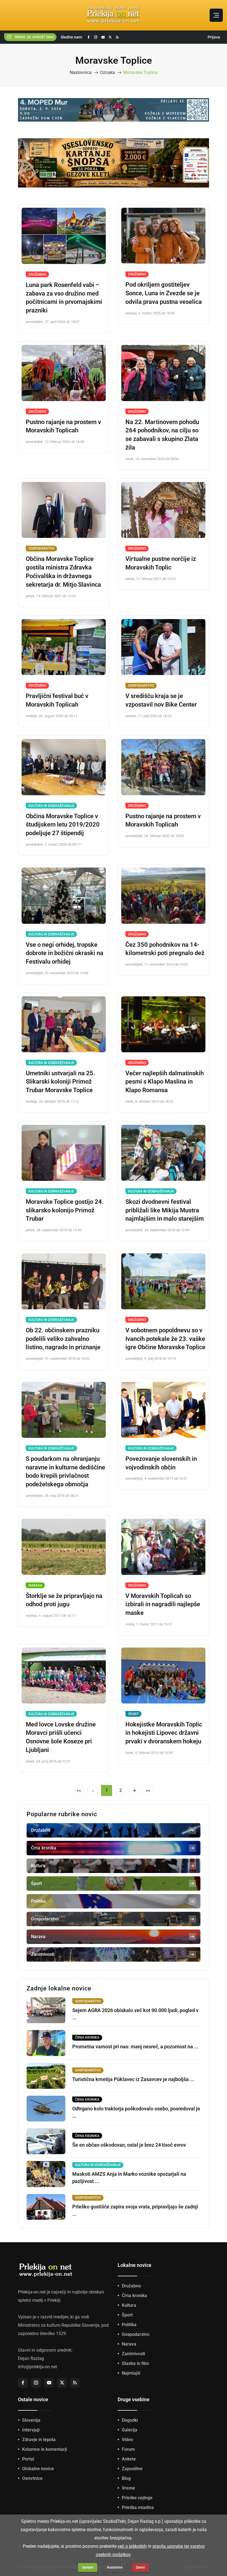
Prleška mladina (138, 2507)
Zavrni (140, 2567)
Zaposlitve (132, 2469)
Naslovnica (81, 72)
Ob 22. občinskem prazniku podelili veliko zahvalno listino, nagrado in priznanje (63, 1339)
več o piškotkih (132, 2546)
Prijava (214, 37)
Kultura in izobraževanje (51, 806)
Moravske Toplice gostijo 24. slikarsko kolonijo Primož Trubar (65, 1210)
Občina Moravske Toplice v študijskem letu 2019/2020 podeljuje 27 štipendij (63, 825)
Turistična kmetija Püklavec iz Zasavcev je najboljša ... (133, 2079)
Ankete (129, 2459)
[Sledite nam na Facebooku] (89, 37)
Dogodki (130, 2420)
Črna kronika (134, 2296)
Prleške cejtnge (137, 2498)
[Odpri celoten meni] (216, 15)
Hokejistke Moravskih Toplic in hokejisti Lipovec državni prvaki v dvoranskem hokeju (164, 1733)
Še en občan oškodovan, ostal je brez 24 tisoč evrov (129, 2145)
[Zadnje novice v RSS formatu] (117, 37)
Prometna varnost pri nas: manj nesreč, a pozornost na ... (135, 2047)
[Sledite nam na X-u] (110, 37)
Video (127, 2440)
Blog (126, 2478)
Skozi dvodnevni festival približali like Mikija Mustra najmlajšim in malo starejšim (165, 1210)
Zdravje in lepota (39, 2440)
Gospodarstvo (41, 548)
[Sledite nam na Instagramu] (96, 37)
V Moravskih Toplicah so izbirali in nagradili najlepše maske (163, 1604)
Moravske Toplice (140, 72)
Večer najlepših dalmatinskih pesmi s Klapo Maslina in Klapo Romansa (165, 1082)
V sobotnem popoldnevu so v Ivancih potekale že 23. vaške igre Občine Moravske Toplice (165, 1339)
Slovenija (31, 2420)
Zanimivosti (133, 2354)
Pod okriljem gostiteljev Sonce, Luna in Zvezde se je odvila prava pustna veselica (164, 293)
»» (148, 1790)
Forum (128, 2449)
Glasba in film (135, 2363)
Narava (35, 1585)
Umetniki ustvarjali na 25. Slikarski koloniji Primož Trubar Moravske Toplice (60, 1082)
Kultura (129, 2305)
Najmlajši (131, 2373)
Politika (129, 2325)
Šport (133, 1714)
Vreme (128, 2488)
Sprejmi (88, 2567)
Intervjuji (31, 2430)
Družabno (37, 274)
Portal (28, 2459)
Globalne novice (38, 2469)
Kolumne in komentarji (45, 2449)
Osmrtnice (32, 2478)
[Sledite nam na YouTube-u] (103, 37)
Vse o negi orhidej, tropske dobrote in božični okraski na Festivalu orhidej (65, 953)
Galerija (130, 2430)
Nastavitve (115, 2567)
